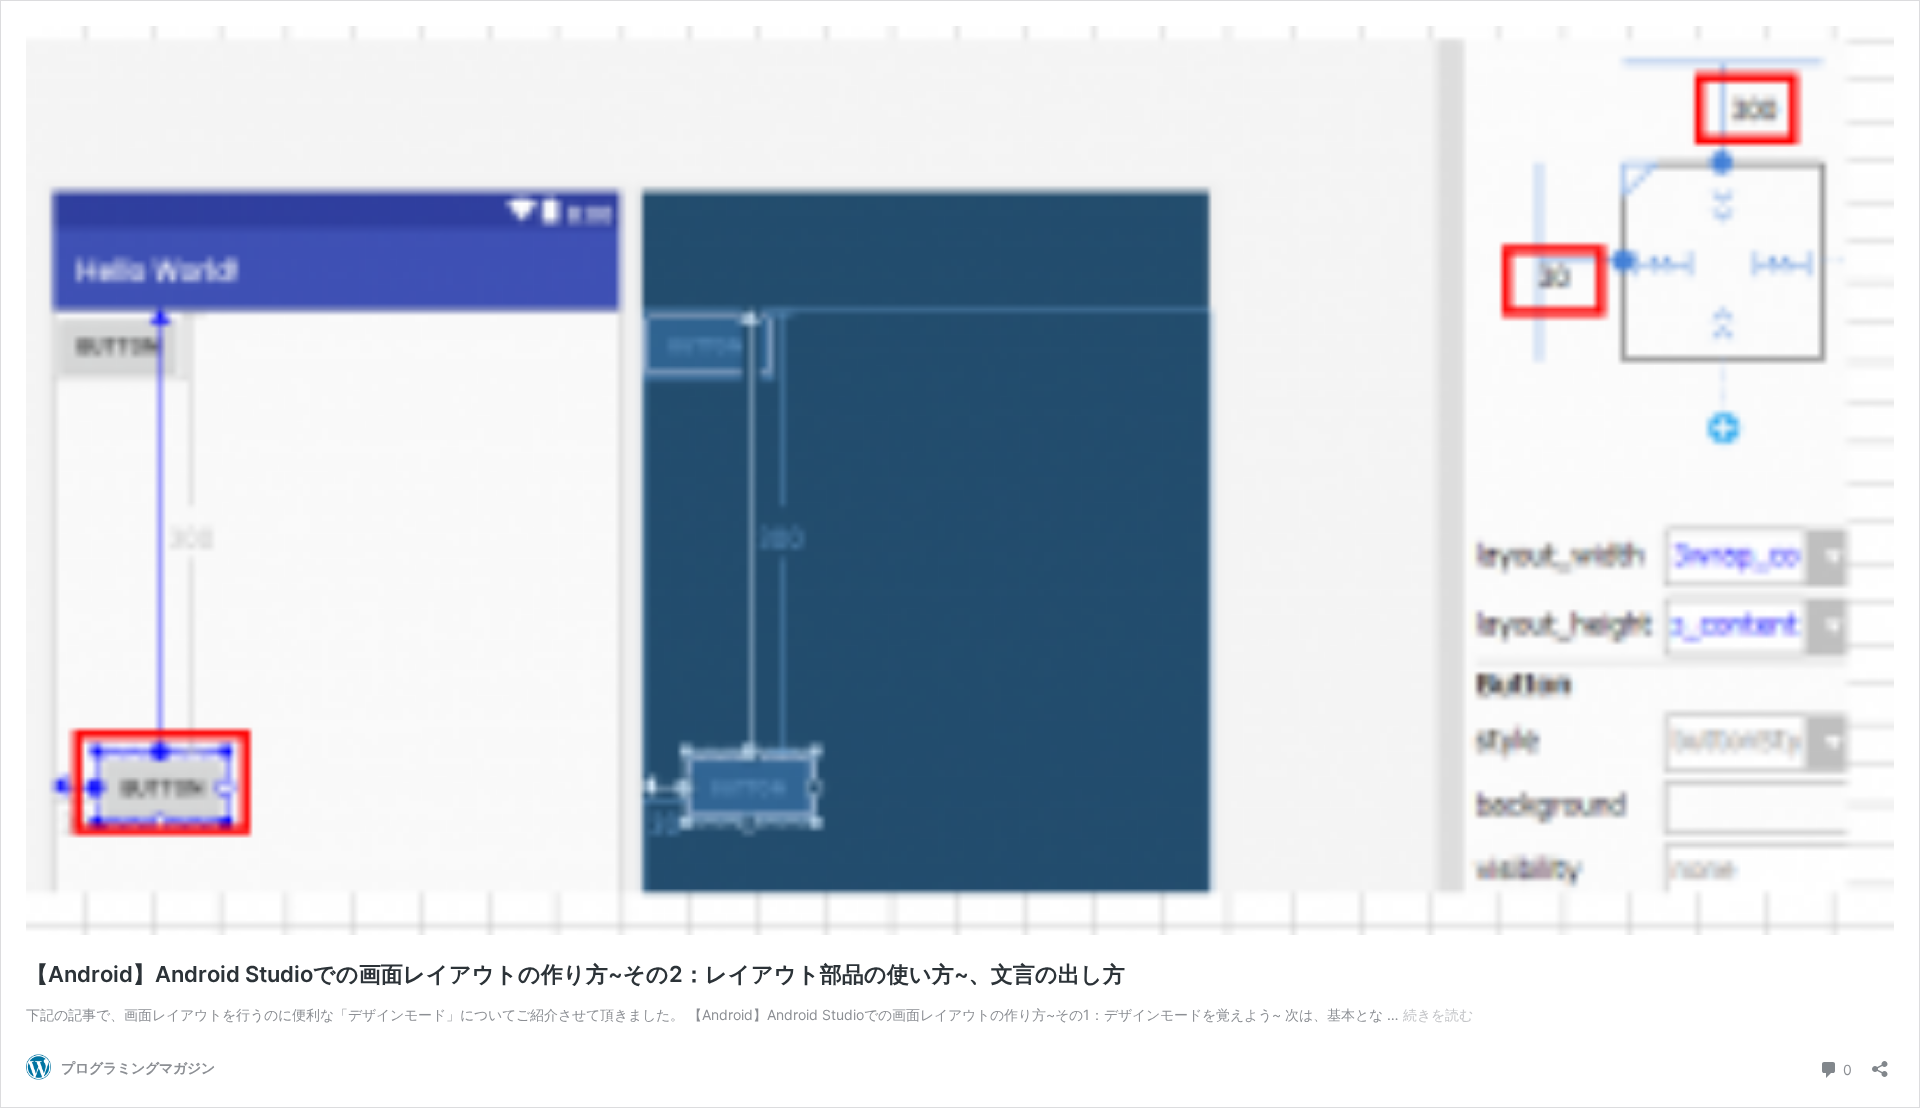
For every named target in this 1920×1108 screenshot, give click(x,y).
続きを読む (1438, 1014)
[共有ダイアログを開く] (1880, 1062)
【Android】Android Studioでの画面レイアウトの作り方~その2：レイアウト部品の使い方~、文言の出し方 (575, 974)
